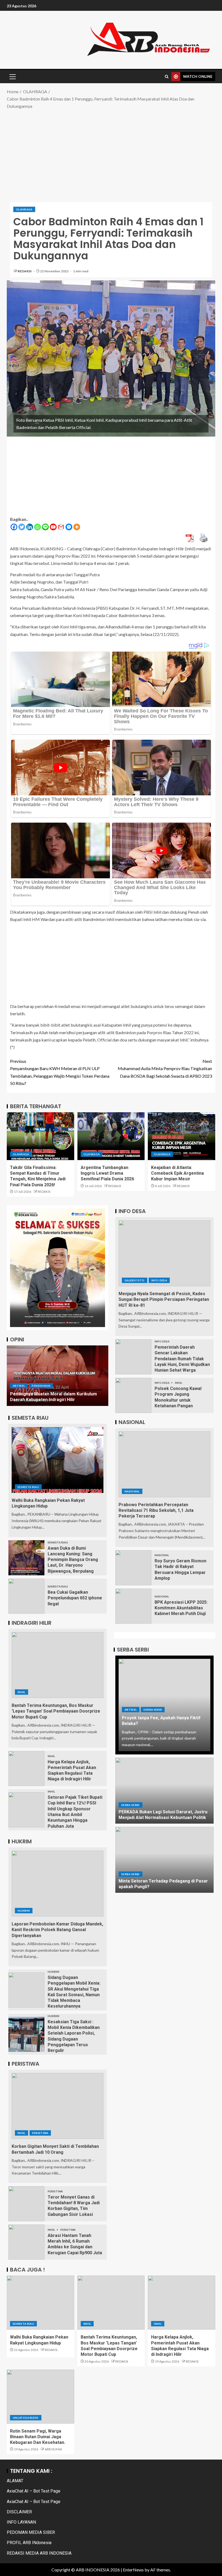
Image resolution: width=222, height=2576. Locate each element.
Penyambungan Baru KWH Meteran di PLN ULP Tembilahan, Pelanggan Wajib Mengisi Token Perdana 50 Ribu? (60, 1072)
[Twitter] (22, 527)
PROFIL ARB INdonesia (29, 2543)
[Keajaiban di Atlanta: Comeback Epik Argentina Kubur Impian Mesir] (182, 1136)
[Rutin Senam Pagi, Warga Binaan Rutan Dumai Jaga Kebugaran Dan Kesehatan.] (40, 2397)
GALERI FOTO (135, 1280)
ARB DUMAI (53, 2449)
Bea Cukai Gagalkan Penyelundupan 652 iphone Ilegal (75, 1598)
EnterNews (133, 2570)
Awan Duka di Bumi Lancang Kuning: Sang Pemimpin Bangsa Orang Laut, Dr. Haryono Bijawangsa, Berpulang (73, 1560)
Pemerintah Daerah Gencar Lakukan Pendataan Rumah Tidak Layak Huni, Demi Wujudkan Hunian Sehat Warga (182, 1359)
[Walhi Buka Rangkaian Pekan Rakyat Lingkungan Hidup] (58, 1460)
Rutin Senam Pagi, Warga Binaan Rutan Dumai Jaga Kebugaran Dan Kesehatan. (38, 2437)
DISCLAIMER (19, 2512)
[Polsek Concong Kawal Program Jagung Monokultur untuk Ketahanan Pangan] (133, 1395)
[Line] (45, 527)
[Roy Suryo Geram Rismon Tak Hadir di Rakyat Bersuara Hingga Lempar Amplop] (133, 1568)
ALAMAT (15, 2481)
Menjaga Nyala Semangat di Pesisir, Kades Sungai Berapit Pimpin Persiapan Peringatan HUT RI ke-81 (164, 1299)
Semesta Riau (28, 1487)
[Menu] (12, 76)
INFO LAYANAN (21, 2522)
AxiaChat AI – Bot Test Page (34, 2491)
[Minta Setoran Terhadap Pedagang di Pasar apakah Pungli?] (164, 1860)
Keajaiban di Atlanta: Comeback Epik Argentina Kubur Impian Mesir (177, 1173)
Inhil (22, 1692)
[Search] (167, 77)
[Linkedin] (30, 527)
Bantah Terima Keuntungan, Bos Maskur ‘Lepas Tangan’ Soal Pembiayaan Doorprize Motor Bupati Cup (56, 1711)
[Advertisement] (111, 153)
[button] (12, 76)
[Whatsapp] (37, 527)
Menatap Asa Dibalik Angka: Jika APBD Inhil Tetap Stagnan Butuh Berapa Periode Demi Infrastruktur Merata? (54, 1394)
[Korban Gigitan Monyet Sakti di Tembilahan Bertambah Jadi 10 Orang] (58, 2106)
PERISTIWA (40, 2133)
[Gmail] (61, 527)
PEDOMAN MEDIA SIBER (31, 2532)
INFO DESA (159, 1280)
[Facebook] (14, 527)
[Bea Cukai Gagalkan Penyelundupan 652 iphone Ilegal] (26, 1596)
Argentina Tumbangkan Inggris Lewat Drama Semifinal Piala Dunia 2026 (107, 1173)
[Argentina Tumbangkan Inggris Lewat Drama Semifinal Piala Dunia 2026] (111, 1136)
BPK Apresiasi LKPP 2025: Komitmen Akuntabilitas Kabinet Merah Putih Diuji (181, 1608)
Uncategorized (26, 2418)
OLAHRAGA (24, 209)
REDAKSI (25, 271)
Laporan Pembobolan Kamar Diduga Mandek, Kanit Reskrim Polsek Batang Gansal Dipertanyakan (57, 1930)
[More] (77, 527)
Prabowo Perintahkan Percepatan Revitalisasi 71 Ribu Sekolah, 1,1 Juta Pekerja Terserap (156, 1510)
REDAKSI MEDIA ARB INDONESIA (39, 2553)
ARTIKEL (19, 1380)
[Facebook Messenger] (69, 527)
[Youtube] (53, 527)
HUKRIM (24, 1911)
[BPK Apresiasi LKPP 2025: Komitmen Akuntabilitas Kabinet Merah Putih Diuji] (133, 1606)
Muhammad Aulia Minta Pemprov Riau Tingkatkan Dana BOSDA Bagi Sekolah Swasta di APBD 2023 (165, 1068)
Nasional (132, 1491)
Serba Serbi (153, 1710)
